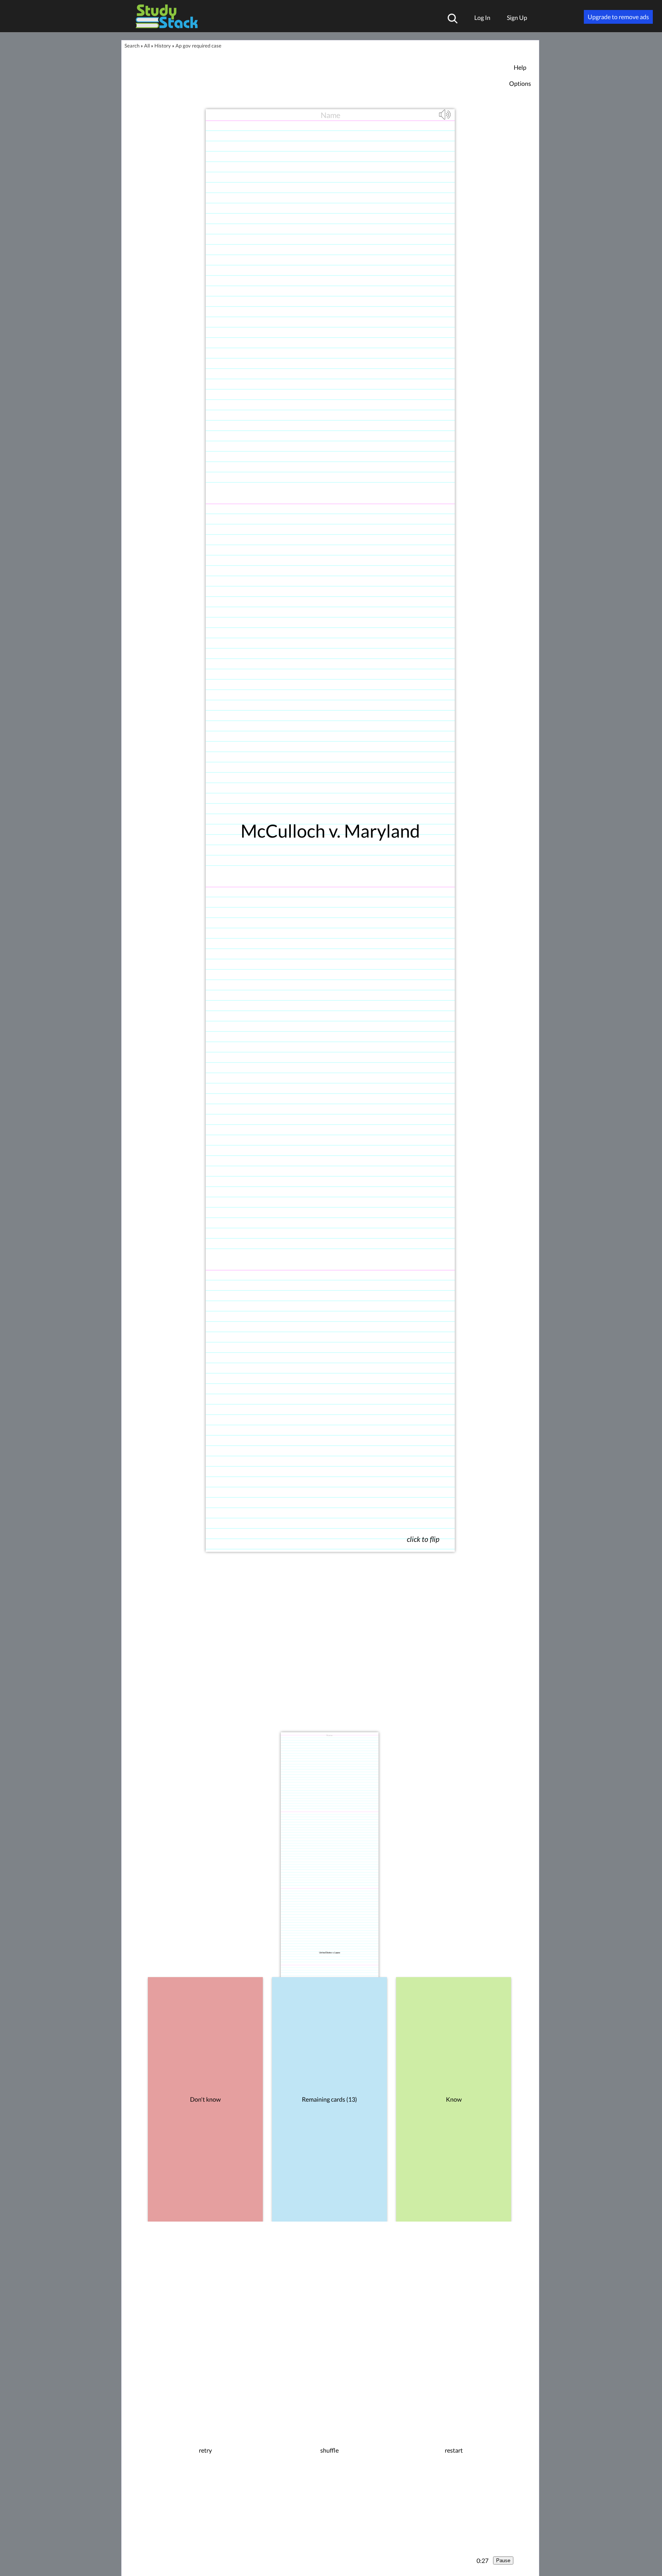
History (163, 46)
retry (205, 2450)
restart (454, 2450)
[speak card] (446, 118)
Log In (482, 17)
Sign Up (517, 17)
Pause (503, 2560)
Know (454, 2099)
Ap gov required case (198, 46)
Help (520, 67)
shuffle (329, 2450)
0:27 (483, 2560)
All (147, 46)
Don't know (205, 2099)
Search (132, 46)
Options (520, 83)
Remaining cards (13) (329, 2099)
